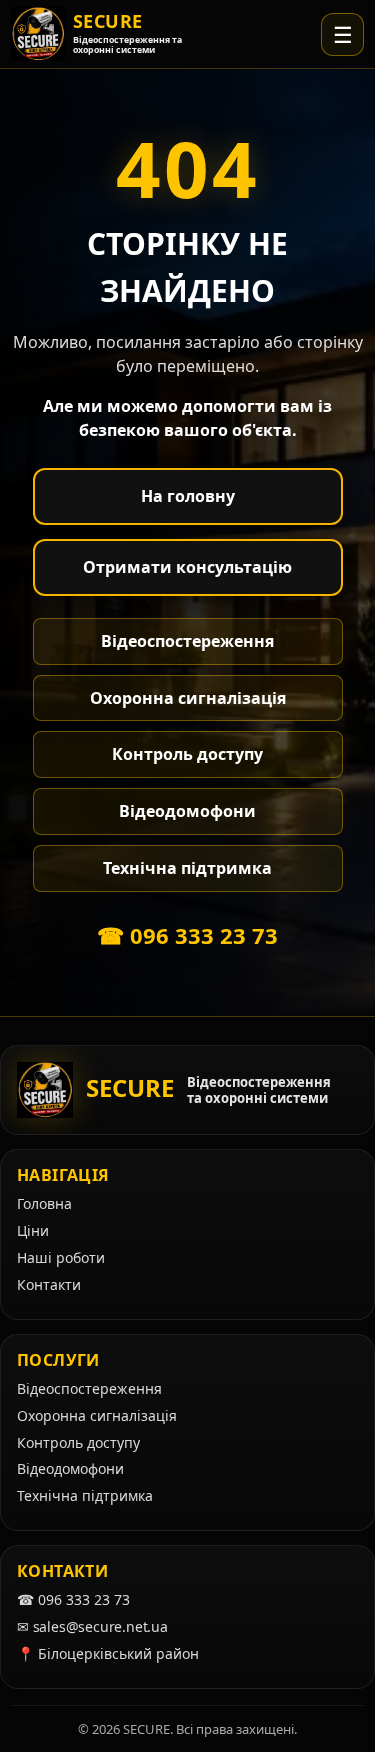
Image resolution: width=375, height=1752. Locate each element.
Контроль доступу (187, 754)
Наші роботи (61, 1257)
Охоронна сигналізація (188, 698)
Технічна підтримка (187, 868)
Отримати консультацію (187, 567)
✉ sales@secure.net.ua (92, 1626)
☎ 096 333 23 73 (187, 935)
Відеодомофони (187, 811)
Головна (44, 1203)
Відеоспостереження (187, 641)
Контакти (49, 1284)
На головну (188, 496)
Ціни (33, 1230)
